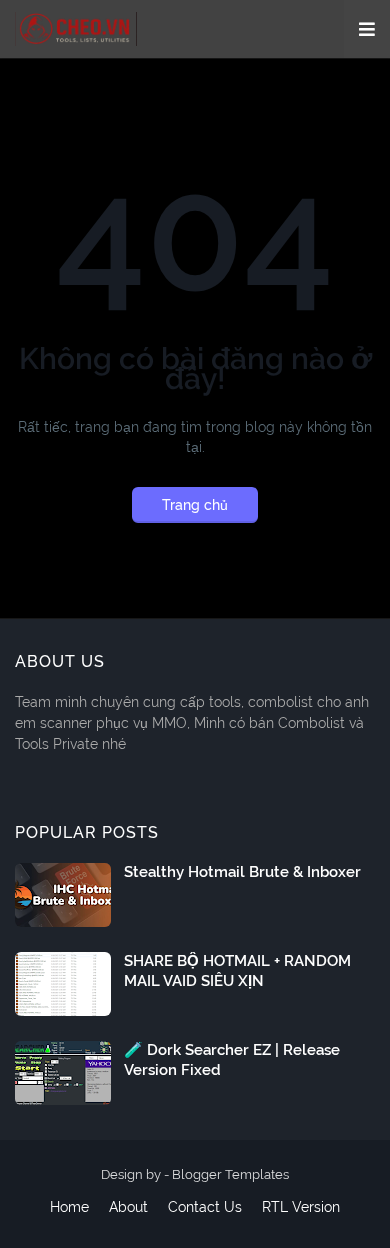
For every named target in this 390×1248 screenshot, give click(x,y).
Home (69, 1207)
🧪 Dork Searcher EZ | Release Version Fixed (232, 1060)
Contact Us (205, 1207)
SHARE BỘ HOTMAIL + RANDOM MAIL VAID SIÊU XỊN (237, 971)
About (128, 1207)
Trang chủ (195, 505)
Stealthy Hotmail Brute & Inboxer (242, 872)
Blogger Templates (230, 1174)
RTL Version (301, 1207)
